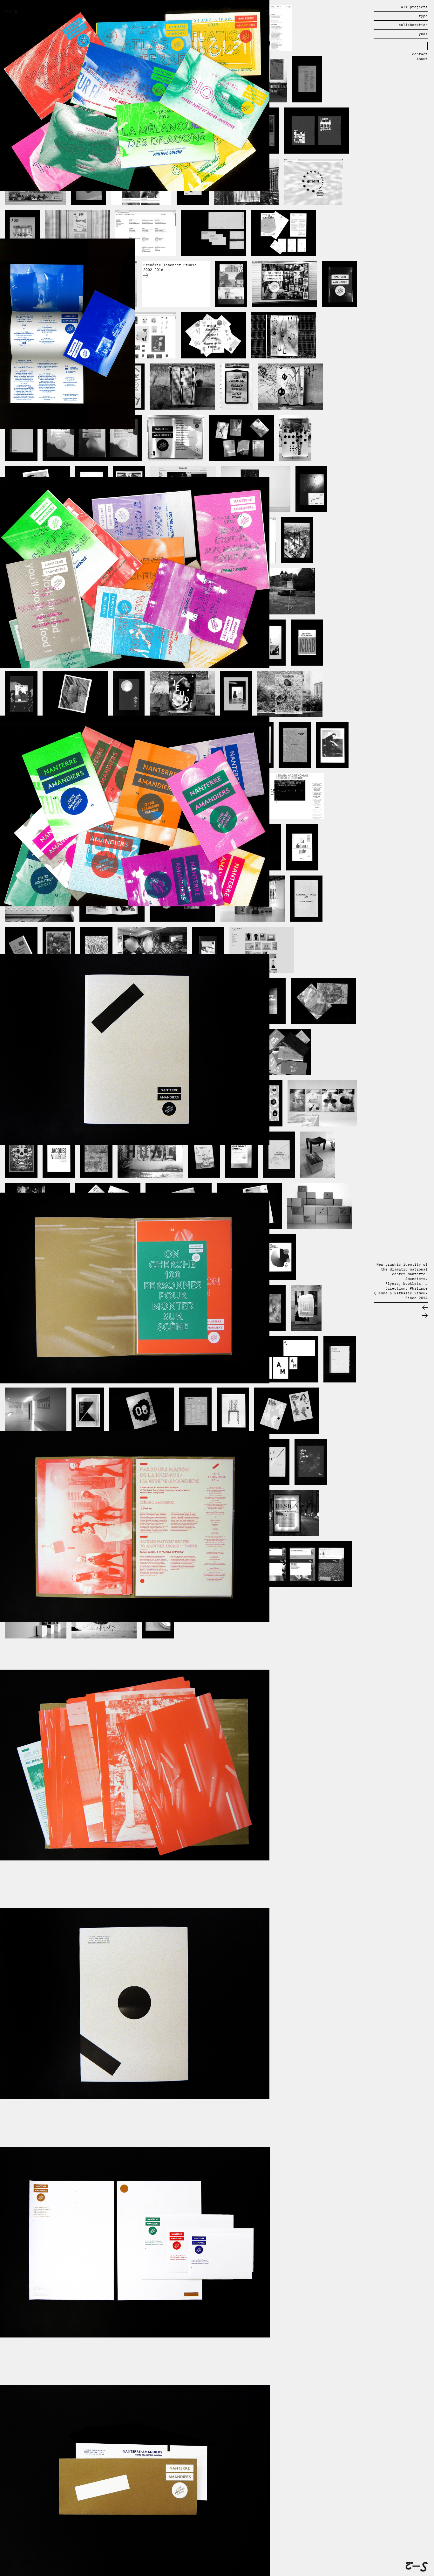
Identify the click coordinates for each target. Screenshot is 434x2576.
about (422, 59)
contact (420, 54)
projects (414, 7)
